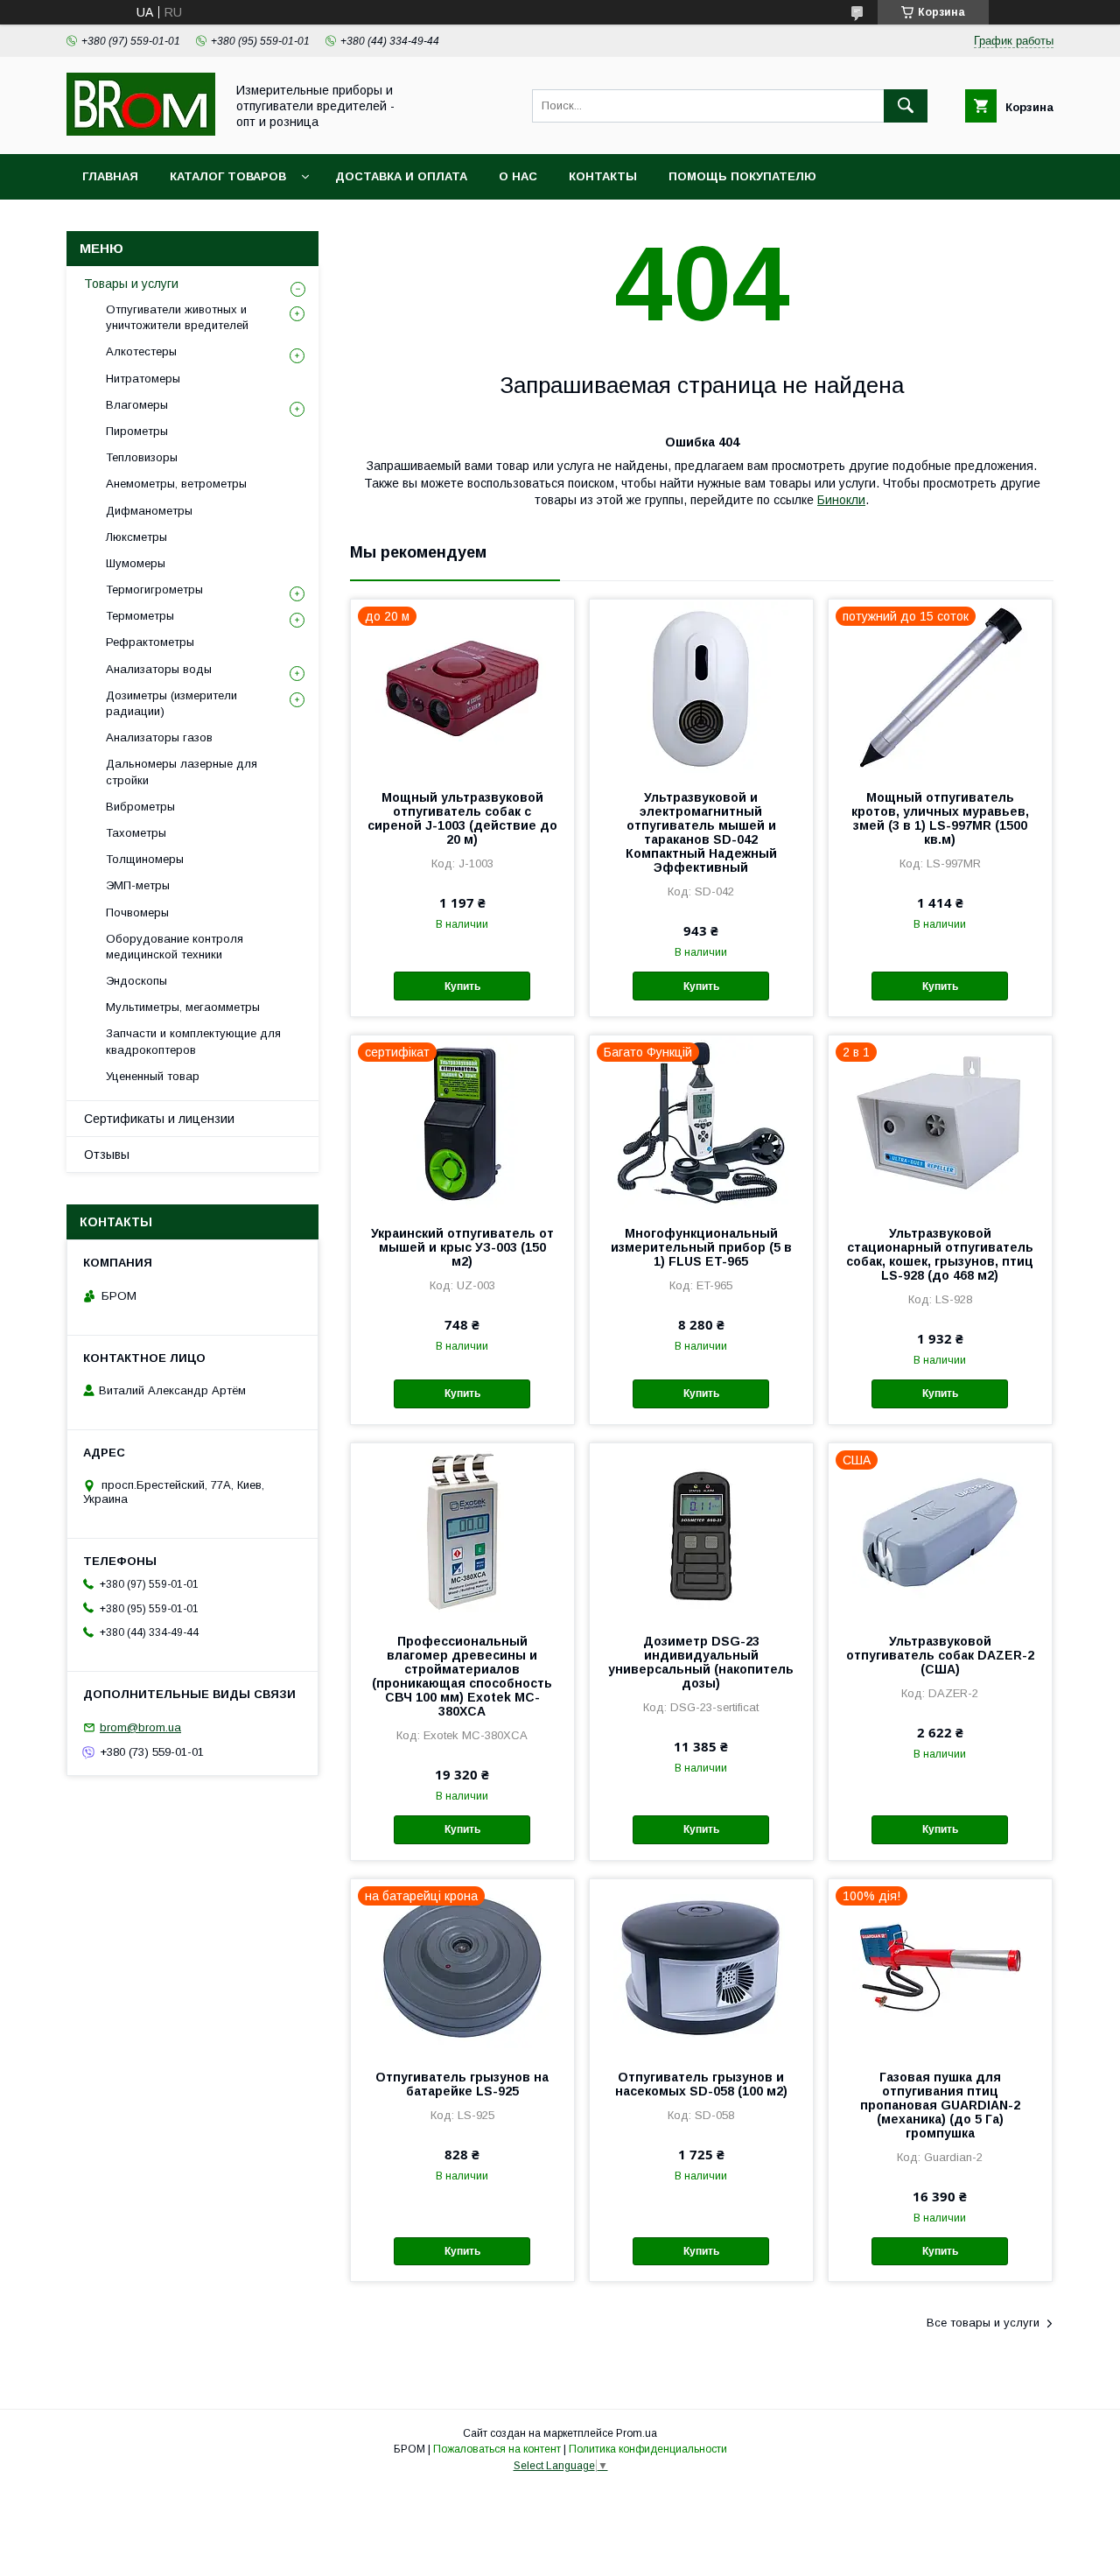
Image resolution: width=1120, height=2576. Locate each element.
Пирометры (137, 431)
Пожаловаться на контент (497, 2449)
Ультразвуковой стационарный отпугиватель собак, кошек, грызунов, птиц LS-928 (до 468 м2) (940, 1254)
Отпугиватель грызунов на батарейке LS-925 (462, 2084)
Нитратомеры (143, 379)
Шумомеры (136, 563)
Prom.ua (637, 2433)
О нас (518, 176)
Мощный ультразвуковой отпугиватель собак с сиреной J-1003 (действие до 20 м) (462, 818)
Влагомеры (137, 405)
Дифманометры (149, 511)
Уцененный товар (153, 1076)
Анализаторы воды (159, 669)
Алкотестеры (141, 351)
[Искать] (906, 106)
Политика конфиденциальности (648, 2449)
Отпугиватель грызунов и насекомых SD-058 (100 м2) (701, 2084)
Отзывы (107, 1155)
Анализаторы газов (159, 737)
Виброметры (140, 807)
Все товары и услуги (983, 2323)
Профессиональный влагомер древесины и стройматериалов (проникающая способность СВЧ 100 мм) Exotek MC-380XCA (462, 1676)
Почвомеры (137, 912)
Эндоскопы (136, 981)
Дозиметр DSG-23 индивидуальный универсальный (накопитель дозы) (701, 1662)
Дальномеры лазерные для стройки (182, 772)
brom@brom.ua (140, 1727)
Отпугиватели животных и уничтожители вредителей (177, 317)
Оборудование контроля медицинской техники (175, 947)
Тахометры (136, 833)
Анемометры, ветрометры (176, 484)
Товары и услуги (131, 284)
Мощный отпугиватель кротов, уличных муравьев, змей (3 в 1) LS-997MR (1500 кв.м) (940, 818)
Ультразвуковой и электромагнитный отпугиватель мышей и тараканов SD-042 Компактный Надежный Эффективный (701, 832)
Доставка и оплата (401, 176)
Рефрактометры (150, 642)
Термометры (140, 616)
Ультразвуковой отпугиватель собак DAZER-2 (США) (940, 1655)
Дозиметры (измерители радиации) (171, 703)
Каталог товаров (228, 176)
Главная (110, 176)
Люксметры (136, 537)
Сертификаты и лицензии (159, 1119)
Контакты (603, 176)
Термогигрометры (154, 590)
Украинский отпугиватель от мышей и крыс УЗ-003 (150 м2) (462, 1247)
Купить (462, 986)
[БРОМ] (141, 131)
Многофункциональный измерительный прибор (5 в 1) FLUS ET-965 (701, 1247)
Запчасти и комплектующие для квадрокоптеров (193, 1041)
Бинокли (841, 500)
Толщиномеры (145, 859)
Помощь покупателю (742, 176)
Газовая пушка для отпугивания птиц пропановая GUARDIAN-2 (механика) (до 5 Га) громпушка (940, 2105)
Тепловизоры (142, 457)
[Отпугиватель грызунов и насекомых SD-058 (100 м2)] (701, 1967)
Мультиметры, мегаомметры (183, 1007)
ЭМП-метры (138, 885)
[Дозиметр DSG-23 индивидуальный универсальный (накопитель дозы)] (701, 1531)
